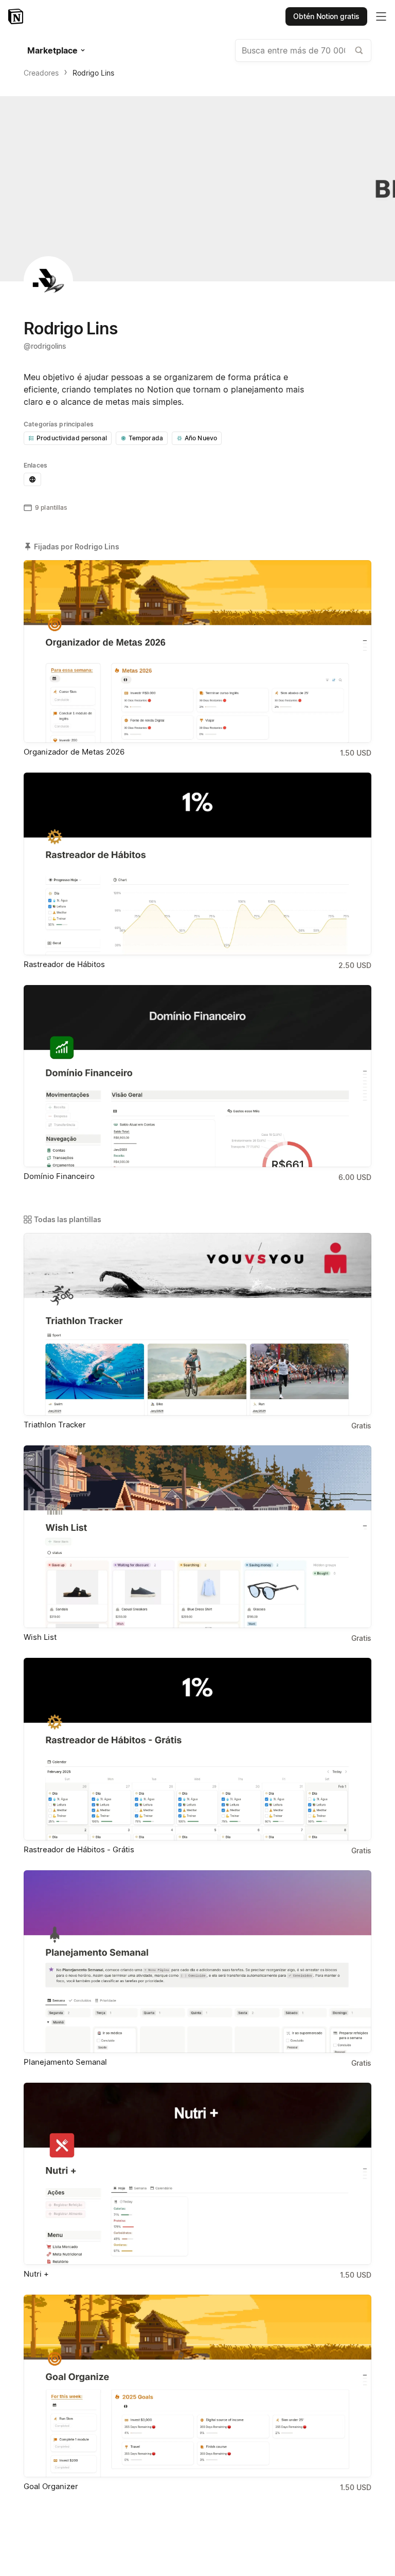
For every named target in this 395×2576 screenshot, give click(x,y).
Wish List (40, 1637)
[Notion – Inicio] (17, 16)
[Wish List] (197, 1537)
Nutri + (36, 2274)
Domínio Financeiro (59, 1176)
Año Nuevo (201, 438)
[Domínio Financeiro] (197, 1076)
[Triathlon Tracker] (197, 1324)
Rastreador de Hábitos (64, 964)
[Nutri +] (197, 2174)
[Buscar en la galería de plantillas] (359, 50)
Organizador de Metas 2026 (74, 752)
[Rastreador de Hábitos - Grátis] (197, 1749)
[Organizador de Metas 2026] (197, 651)
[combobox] (303, 50)
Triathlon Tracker (55, 1425)
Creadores (41, 73)
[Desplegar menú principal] (381, 16)
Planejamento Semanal (65, 2062)
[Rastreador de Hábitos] (197, 864)
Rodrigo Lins (93, 73)
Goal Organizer (51, 2486)
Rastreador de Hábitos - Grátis (79, 1849)
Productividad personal (72, 438)
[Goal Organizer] (197, 2386)
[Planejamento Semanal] (197, 1962)
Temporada (146, 438)
